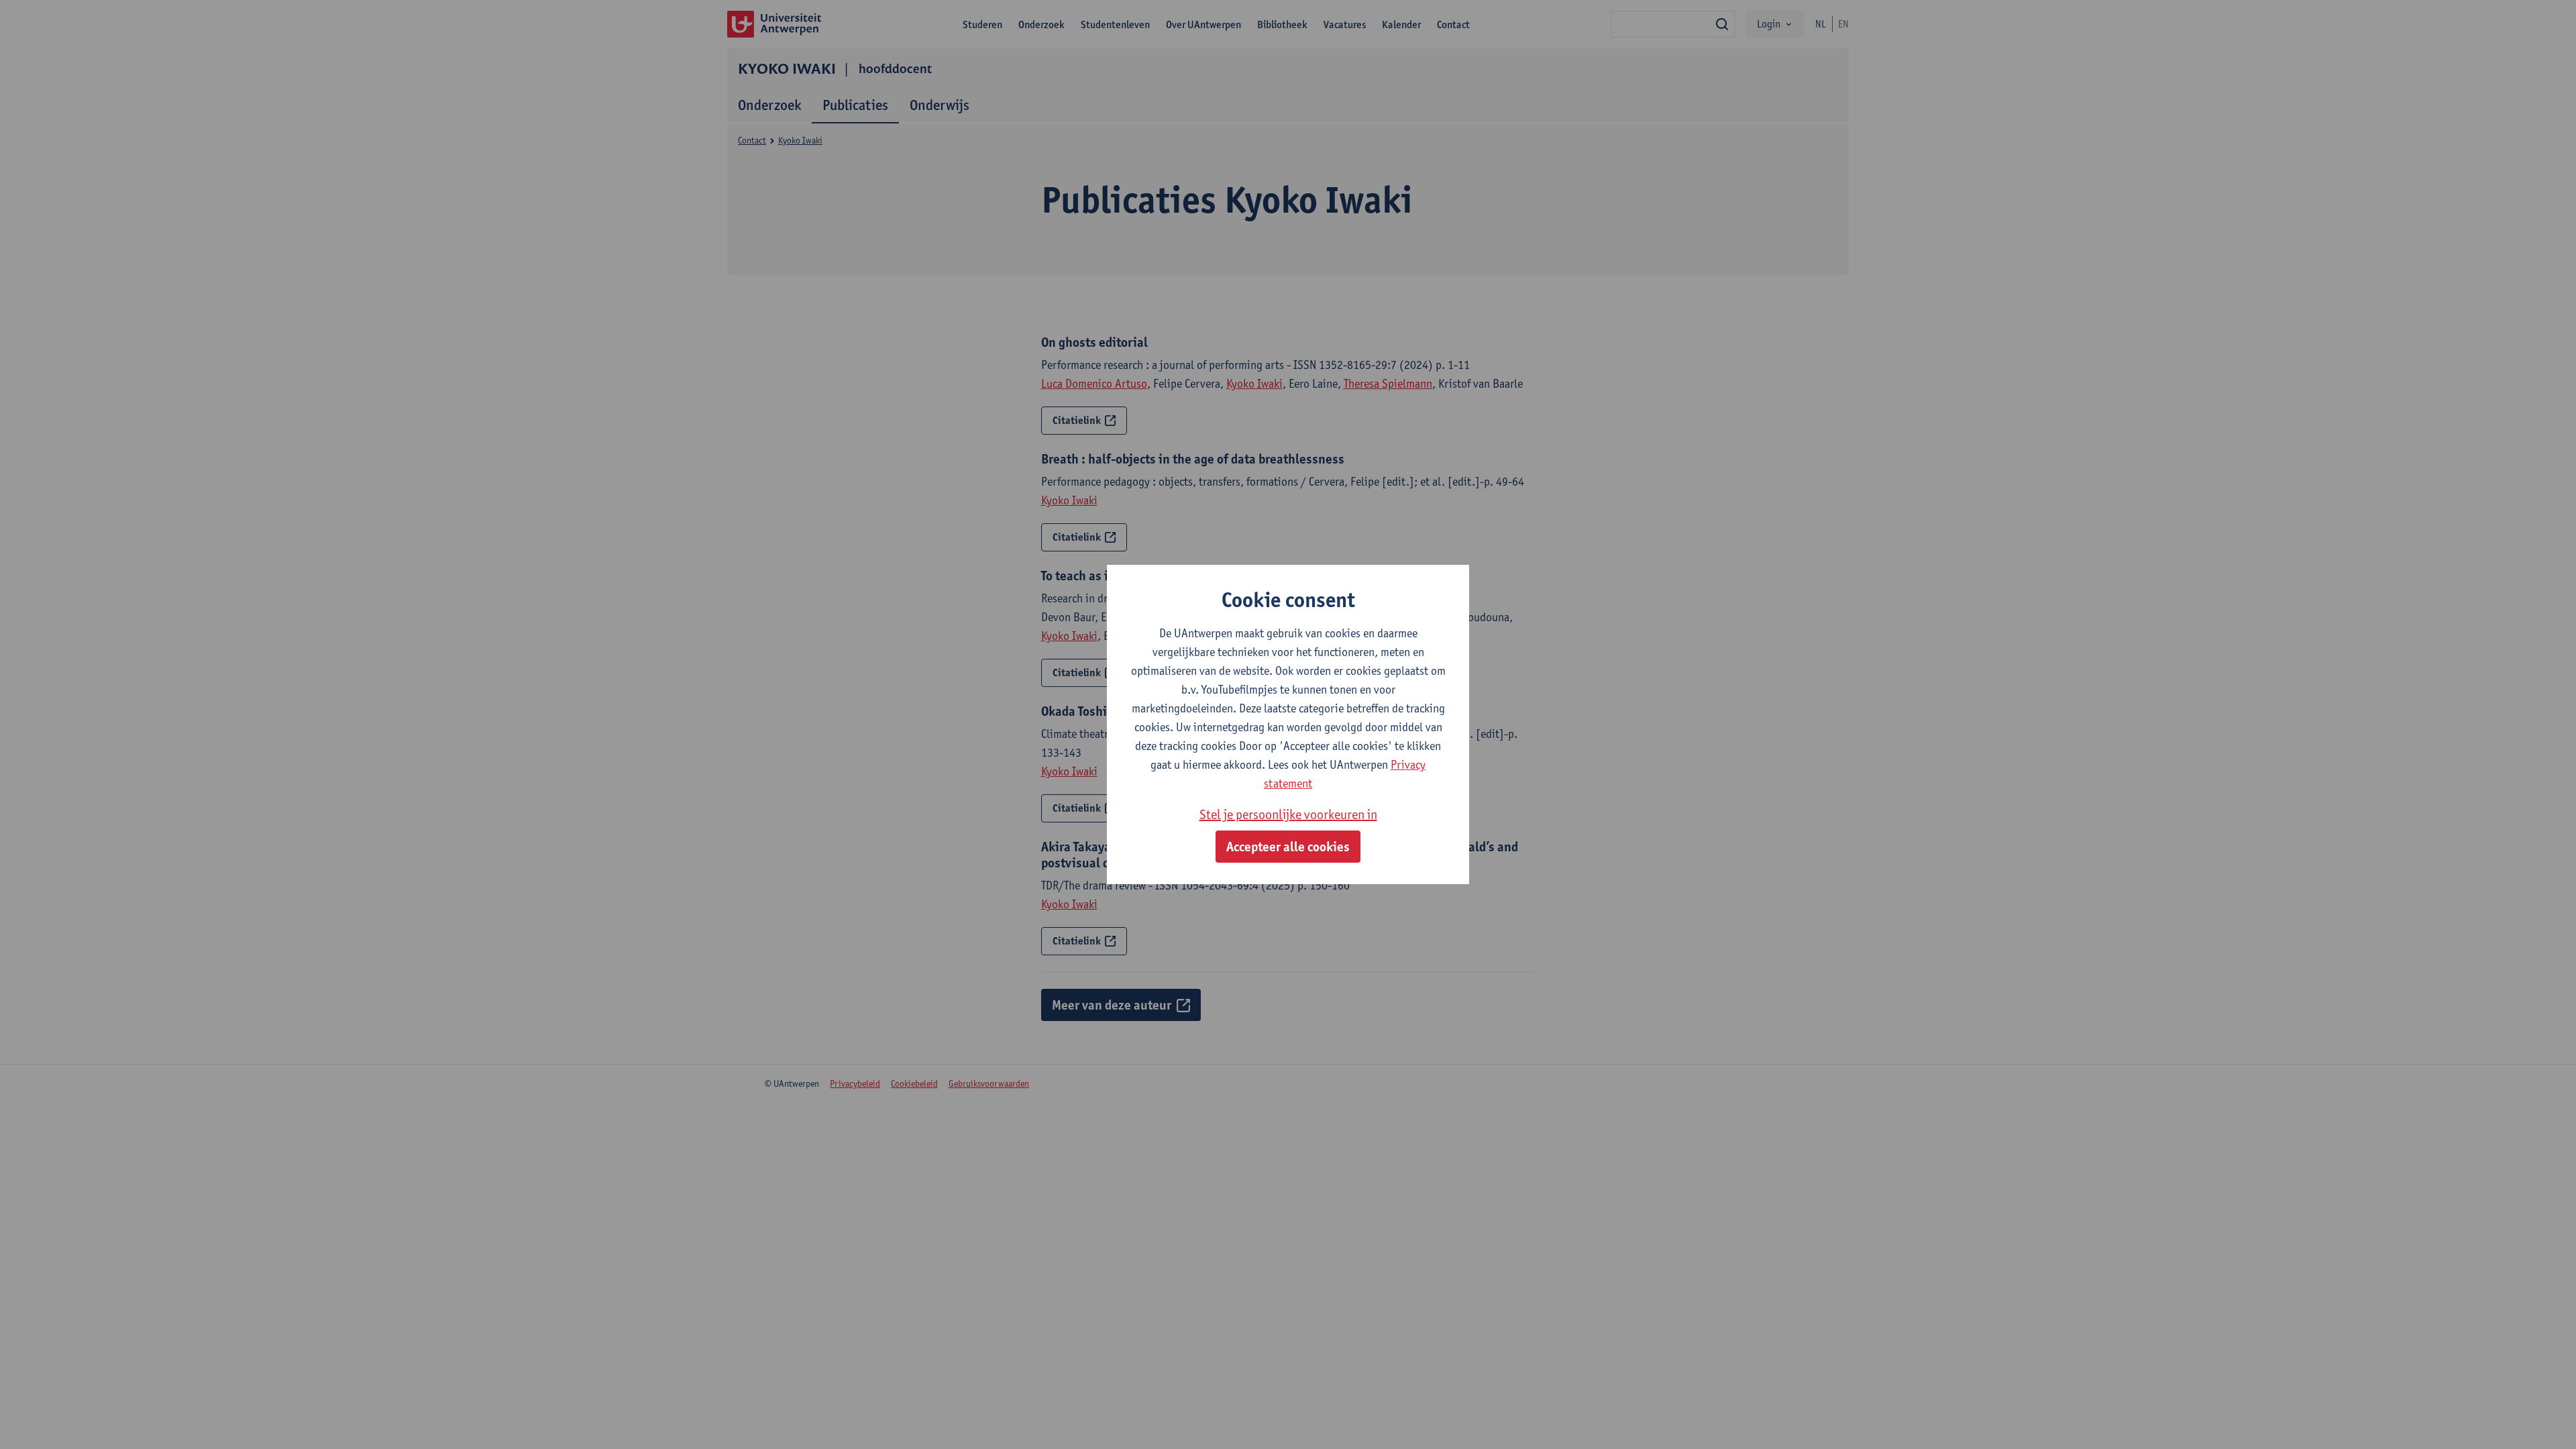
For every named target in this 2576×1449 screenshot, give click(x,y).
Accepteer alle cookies (1288, 847)
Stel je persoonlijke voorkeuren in (1288, 814)
